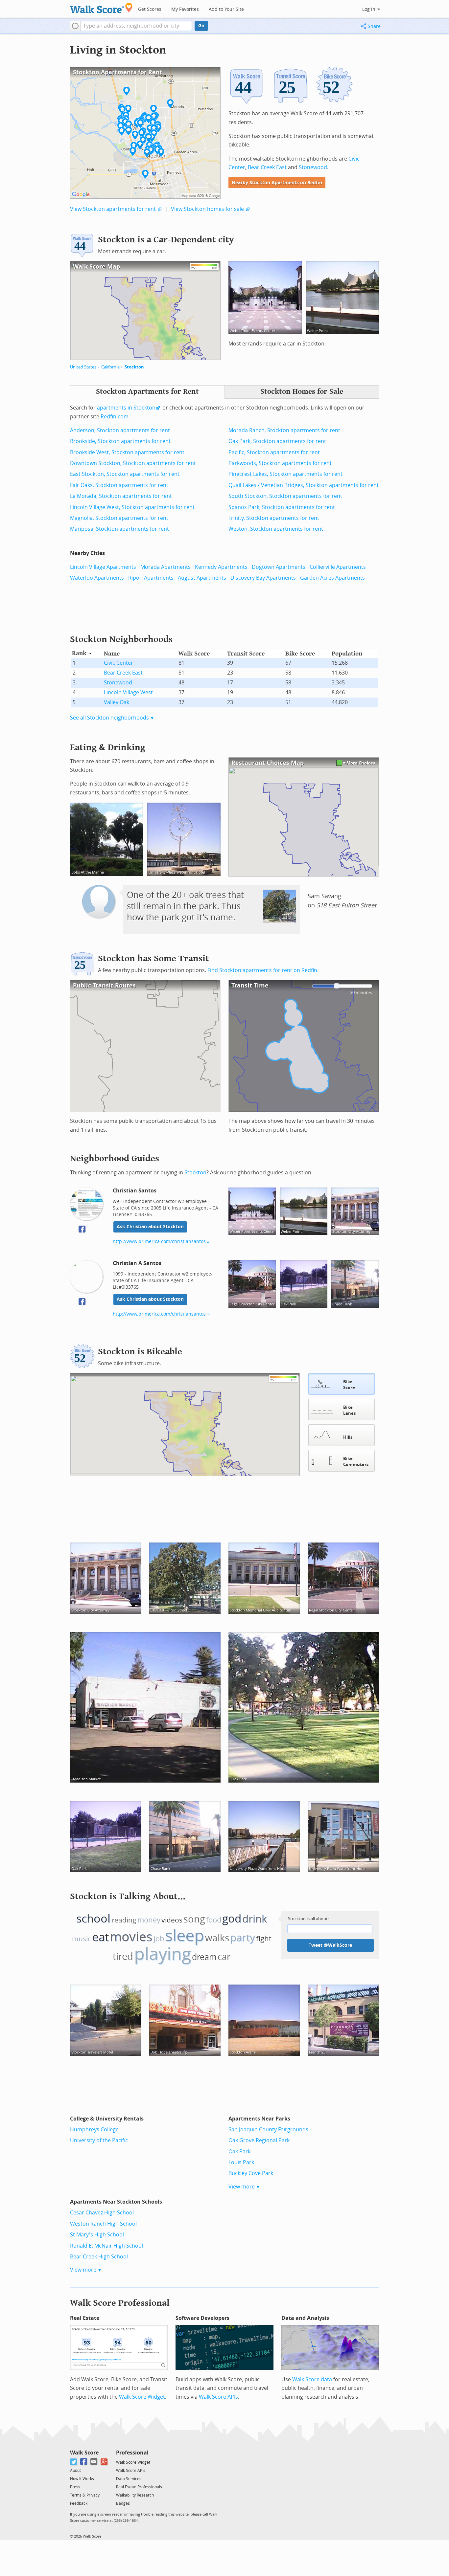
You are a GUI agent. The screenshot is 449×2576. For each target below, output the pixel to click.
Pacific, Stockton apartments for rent (274, 452)
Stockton (134, 367)
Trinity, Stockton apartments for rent (274, 518)
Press (75, 2487)
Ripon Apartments (151, 578)
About (75, 2471)
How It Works (82, 2479)
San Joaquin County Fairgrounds (268, 2130)
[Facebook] (84, 2462)
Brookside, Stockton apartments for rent (120, 441)
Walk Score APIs (218, 2397)
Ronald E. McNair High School (106, 2246)
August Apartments (202, 578)
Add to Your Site (226, 9)
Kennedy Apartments (221, 567)
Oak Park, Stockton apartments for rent (277, 441)
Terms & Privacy (85, 2495)
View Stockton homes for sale (207, 209)
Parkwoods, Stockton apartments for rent (280, 463)
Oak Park (239, 2152)
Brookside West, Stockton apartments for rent (127, 452)
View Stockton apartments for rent (113, 209)
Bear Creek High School (99, 2257)
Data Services (129, 2479)
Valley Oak (117, 702)
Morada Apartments (165, 567)
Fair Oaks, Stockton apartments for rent (119, 485)
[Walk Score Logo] (101, 8)
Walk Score (84, 2453)
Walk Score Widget (142, 2397)
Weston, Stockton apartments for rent (276, 529)
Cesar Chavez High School (102, 2213)
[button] (75, 26)
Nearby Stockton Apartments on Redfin (277, 183)
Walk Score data (312, 2379)
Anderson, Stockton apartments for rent (120, 430)
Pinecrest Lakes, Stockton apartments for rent (285, 474)
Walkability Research (135, 2495)
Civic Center (118, 663)
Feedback (79, 2503)
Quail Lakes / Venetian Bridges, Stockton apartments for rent (304, 485)
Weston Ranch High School (103, 2224)
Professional (132, 2453)
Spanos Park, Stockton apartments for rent (282, 507)
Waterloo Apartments (97, 578)
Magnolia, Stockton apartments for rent (119, 518)
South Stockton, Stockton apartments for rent (285, 496)
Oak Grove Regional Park (259, 2140)
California (110, 367)
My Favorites (185, 9)
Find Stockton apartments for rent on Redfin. (263, 970)
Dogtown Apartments (279, 567)
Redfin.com (115, 417)
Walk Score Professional (120, 2303)
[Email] (94, 2462)
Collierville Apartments (338, 567)
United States (83, 367)
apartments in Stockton (126, 408)
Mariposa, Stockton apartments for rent (119, 529)
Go (201, 26)
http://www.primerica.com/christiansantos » (161, 1242)
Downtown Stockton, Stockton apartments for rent (133, 463)
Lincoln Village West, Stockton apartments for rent (132, 507)
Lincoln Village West (128, 692)
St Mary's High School (97, 2235)
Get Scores (150, 9)
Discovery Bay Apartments (263, 578)
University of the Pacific (99, 2140)
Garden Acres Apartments (332, 578)
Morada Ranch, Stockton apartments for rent (284, 430)
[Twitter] (74, 2462)
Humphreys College (94, 2130)
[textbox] (136, 26)
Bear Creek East (267, 167)
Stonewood (313, 167)
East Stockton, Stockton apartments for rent (125, 474)
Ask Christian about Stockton (150, 1227)
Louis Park (241, 2162)
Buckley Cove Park (251, 2173)
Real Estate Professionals (139, 2487)
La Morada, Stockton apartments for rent (121, 496)
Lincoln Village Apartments (103, 567)
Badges (123, 2503)
